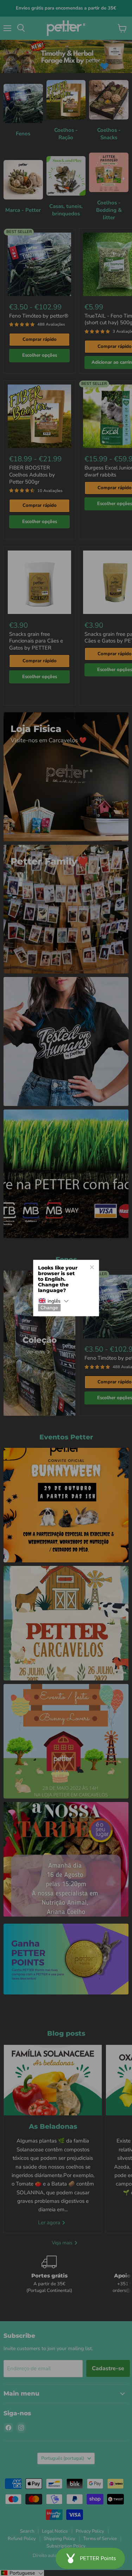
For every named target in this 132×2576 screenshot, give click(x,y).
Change (49, 1308)
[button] (54, 1301)
